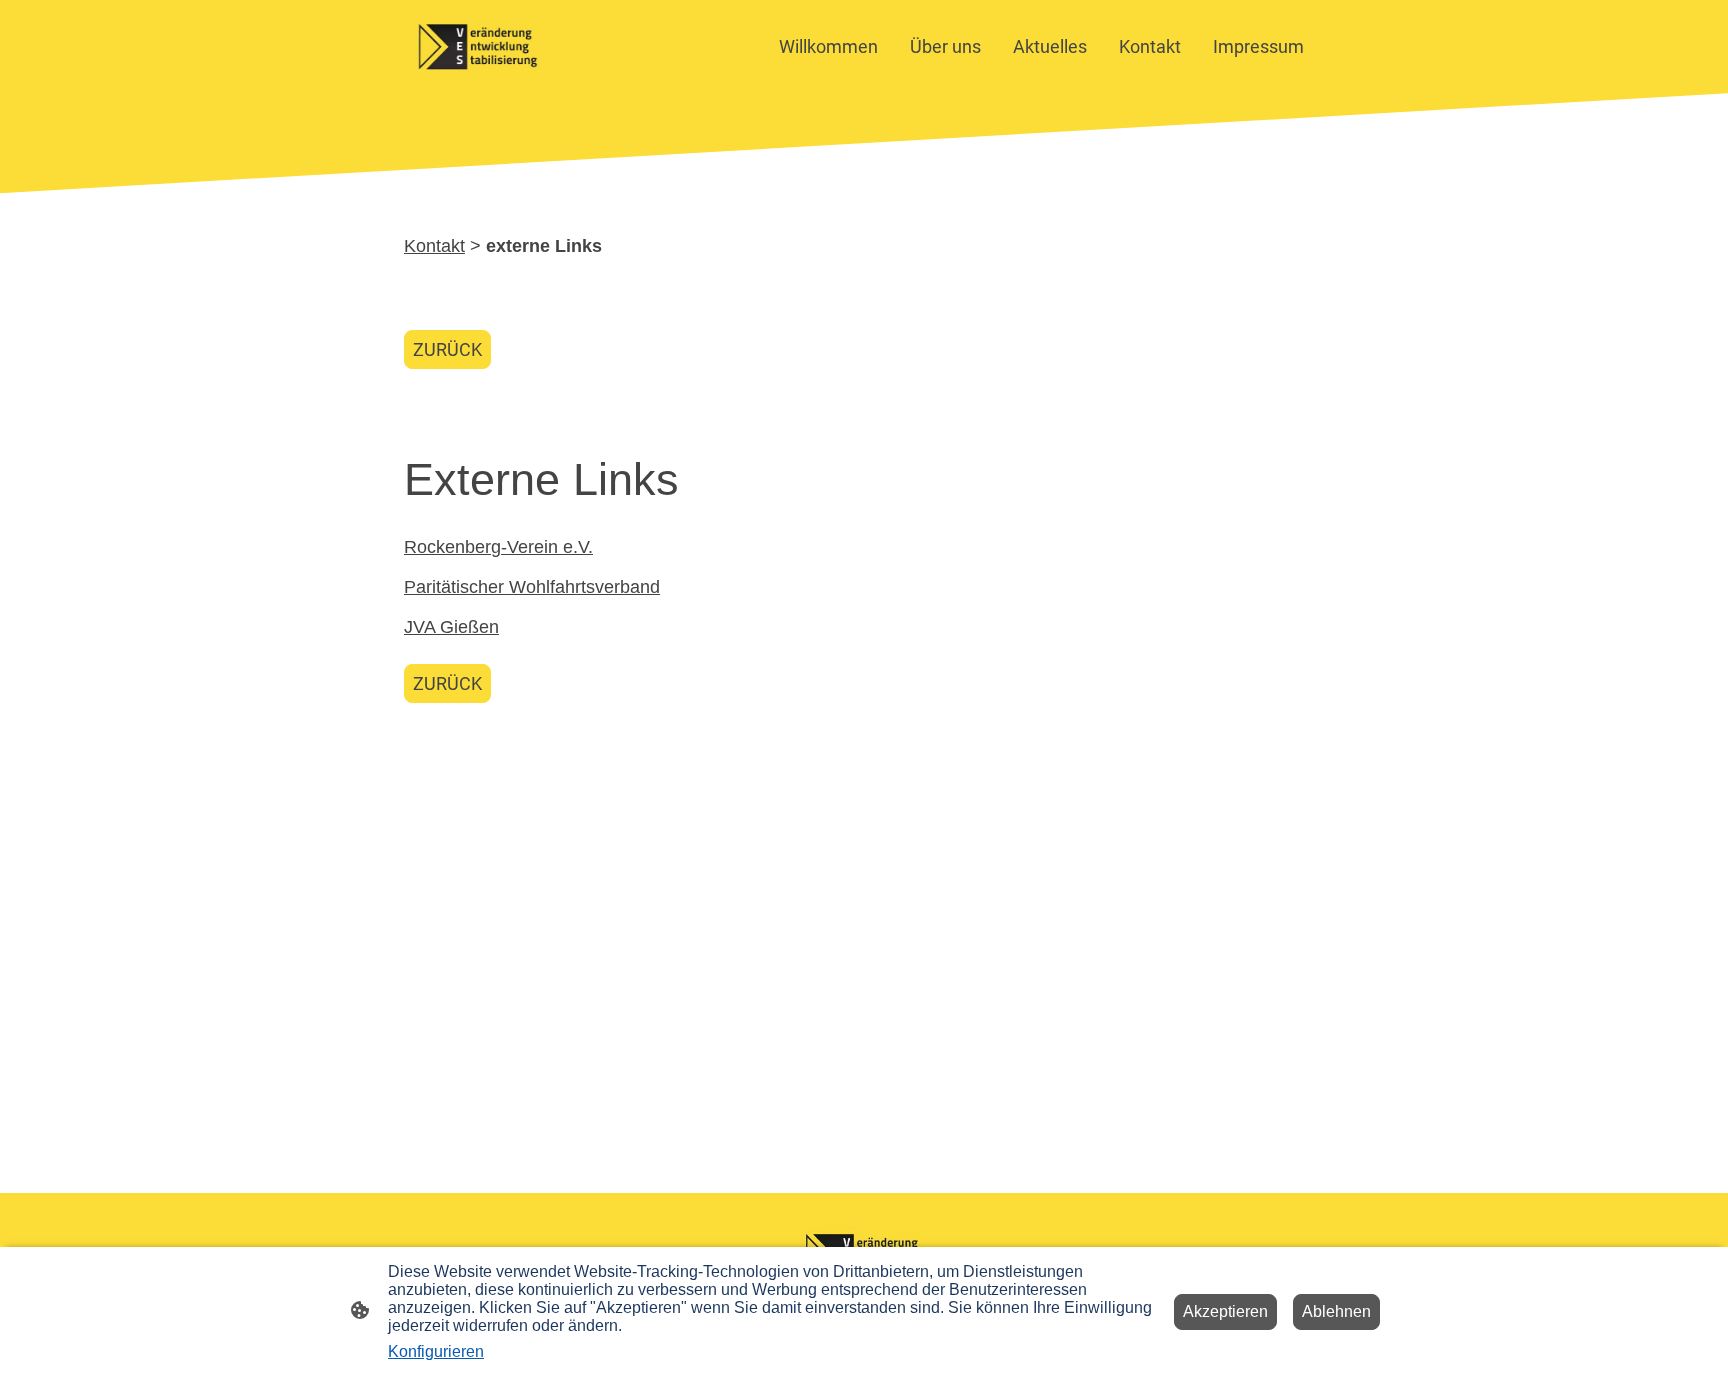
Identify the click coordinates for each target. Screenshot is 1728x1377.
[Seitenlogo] (477, 46)
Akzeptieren (1225, 1311)
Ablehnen (1336, 1311)
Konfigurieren (436, 1351)
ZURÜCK (447, 349)
